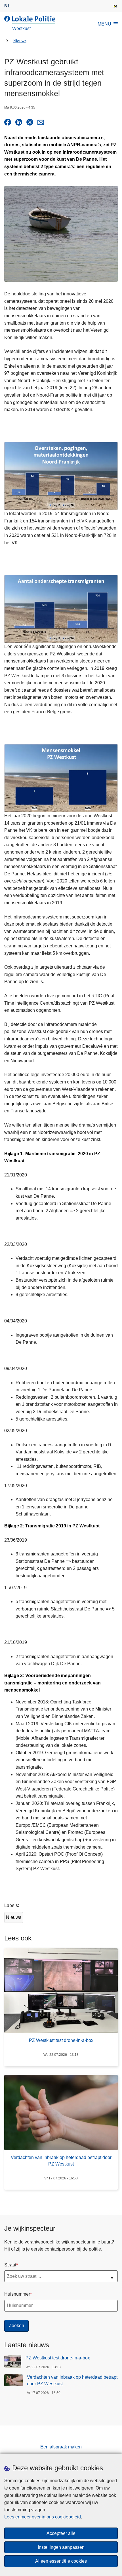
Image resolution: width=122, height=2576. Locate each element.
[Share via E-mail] (41, 122)
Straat (10, 2265)
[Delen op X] (30, 122)
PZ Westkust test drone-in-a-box (58, 2358)
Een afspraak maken (61, 2447)
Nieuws (20, 41)
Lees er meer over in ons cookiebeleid (43, 2517)
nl (7, 6)
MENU (104, 24)
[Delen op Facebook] (8, 122)
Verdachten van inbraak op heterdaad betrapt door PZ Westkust (72, 2380)
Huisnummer (17, 2294)
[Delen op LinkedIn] (19, 122)
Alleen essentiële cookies (61, 2561)
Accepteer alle (61, 2533)
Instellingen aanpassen (61, 2547)
